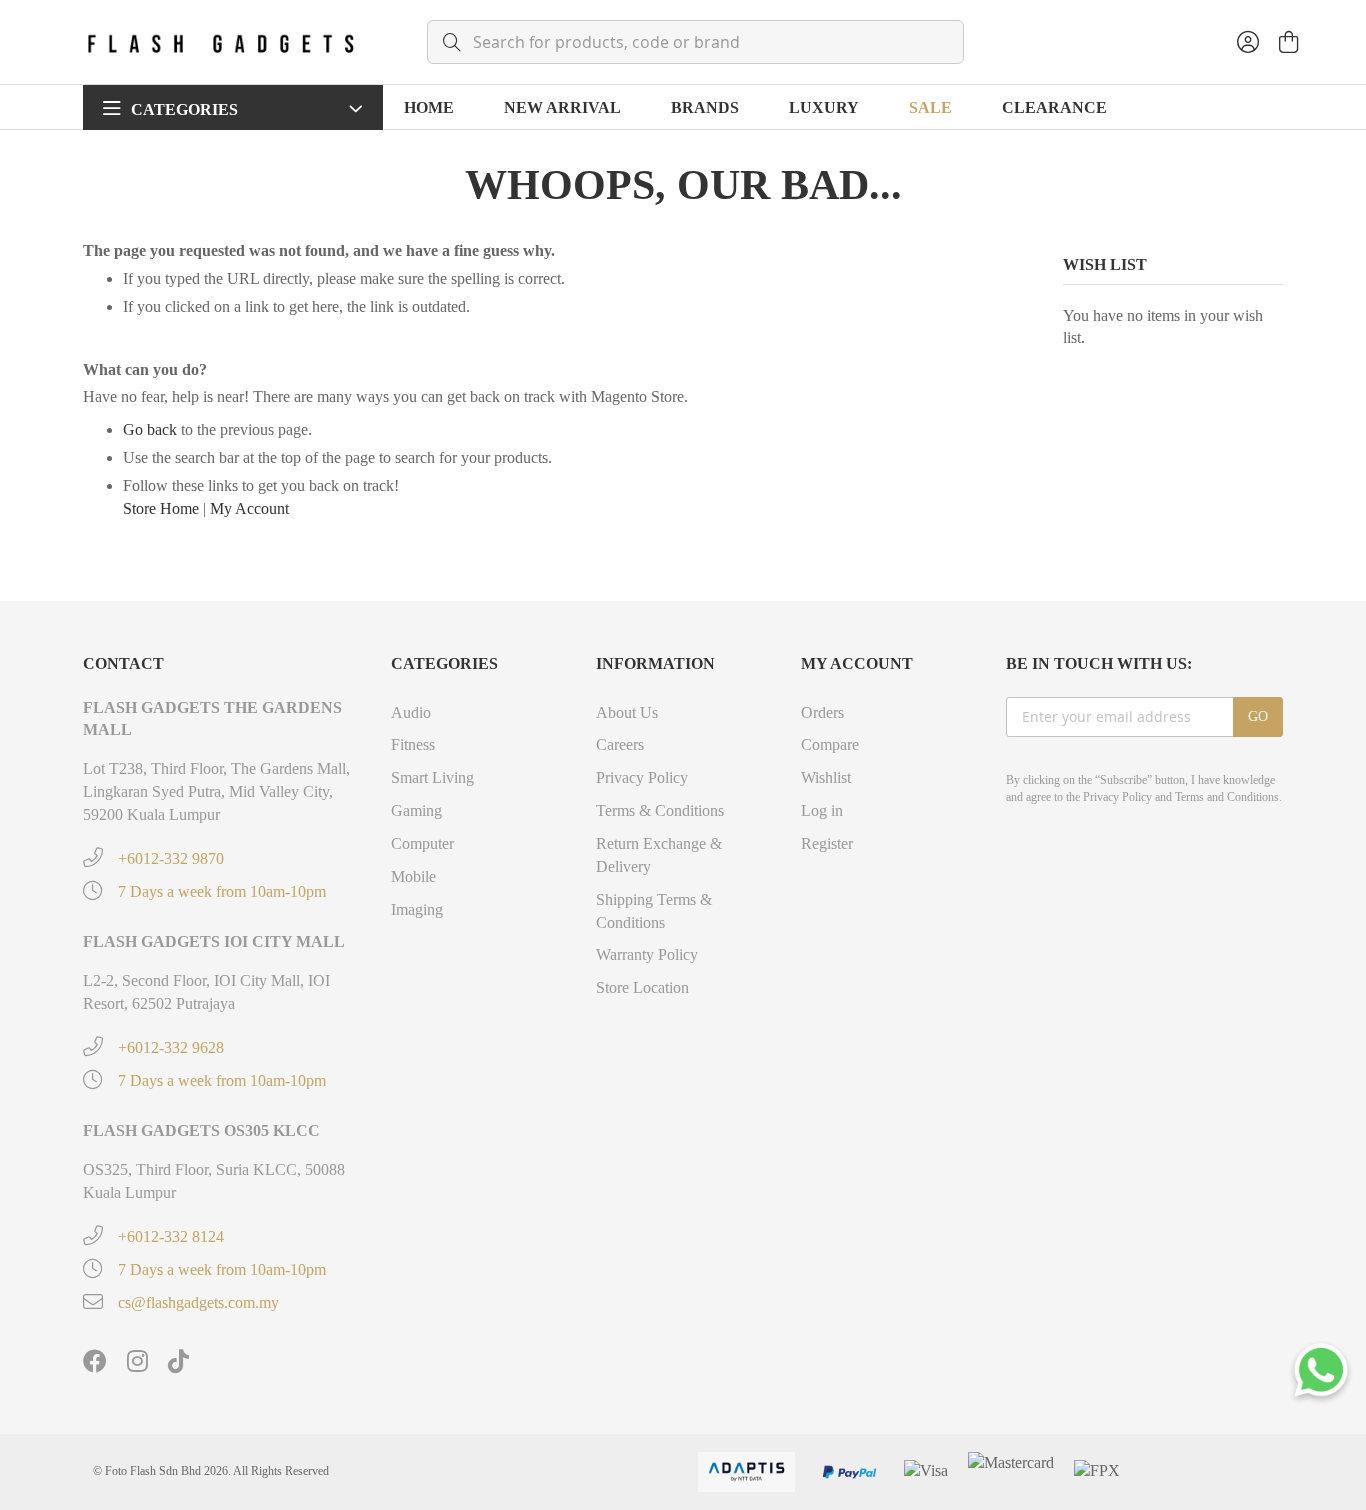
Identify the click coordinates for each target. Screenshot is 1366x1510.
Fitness (413, 744)
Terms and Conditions (1227, 797)
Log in (822, 810)
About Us (627, 712)
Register (827, 843)
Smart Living (432, 777)
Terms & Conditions (660, 810)
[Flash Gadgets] (220, 42)
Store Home (161, 508)
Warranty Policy (647, 954)
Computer (422, 843)
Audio (411, 712)
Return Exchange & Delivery (659, 855)
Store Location (642, 987)
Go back (150, 429)
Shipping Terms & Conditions (654, 911)
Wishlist (826, 777)
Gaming (416, 810)
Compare (830, 744)
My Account (249, 508)
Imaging (417, 909)
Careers (620, 744)
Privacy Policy (642, 777)
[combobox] (695, 42)
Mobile (413, 876)
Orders (822, 712)
